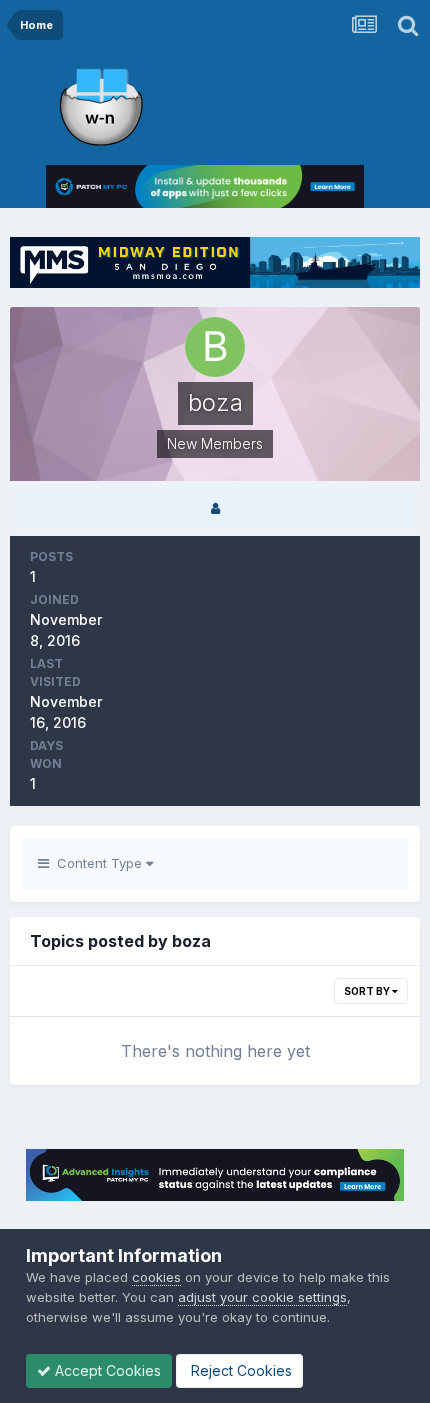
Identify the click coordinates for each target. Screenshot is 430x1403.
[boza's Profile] (215, 508)
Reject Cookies (239, 1370)
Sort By (368, 991)
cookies (156, 1277)
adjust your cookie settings (262, 1297)
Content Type (97, 863)
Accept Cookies (106, 1370)
